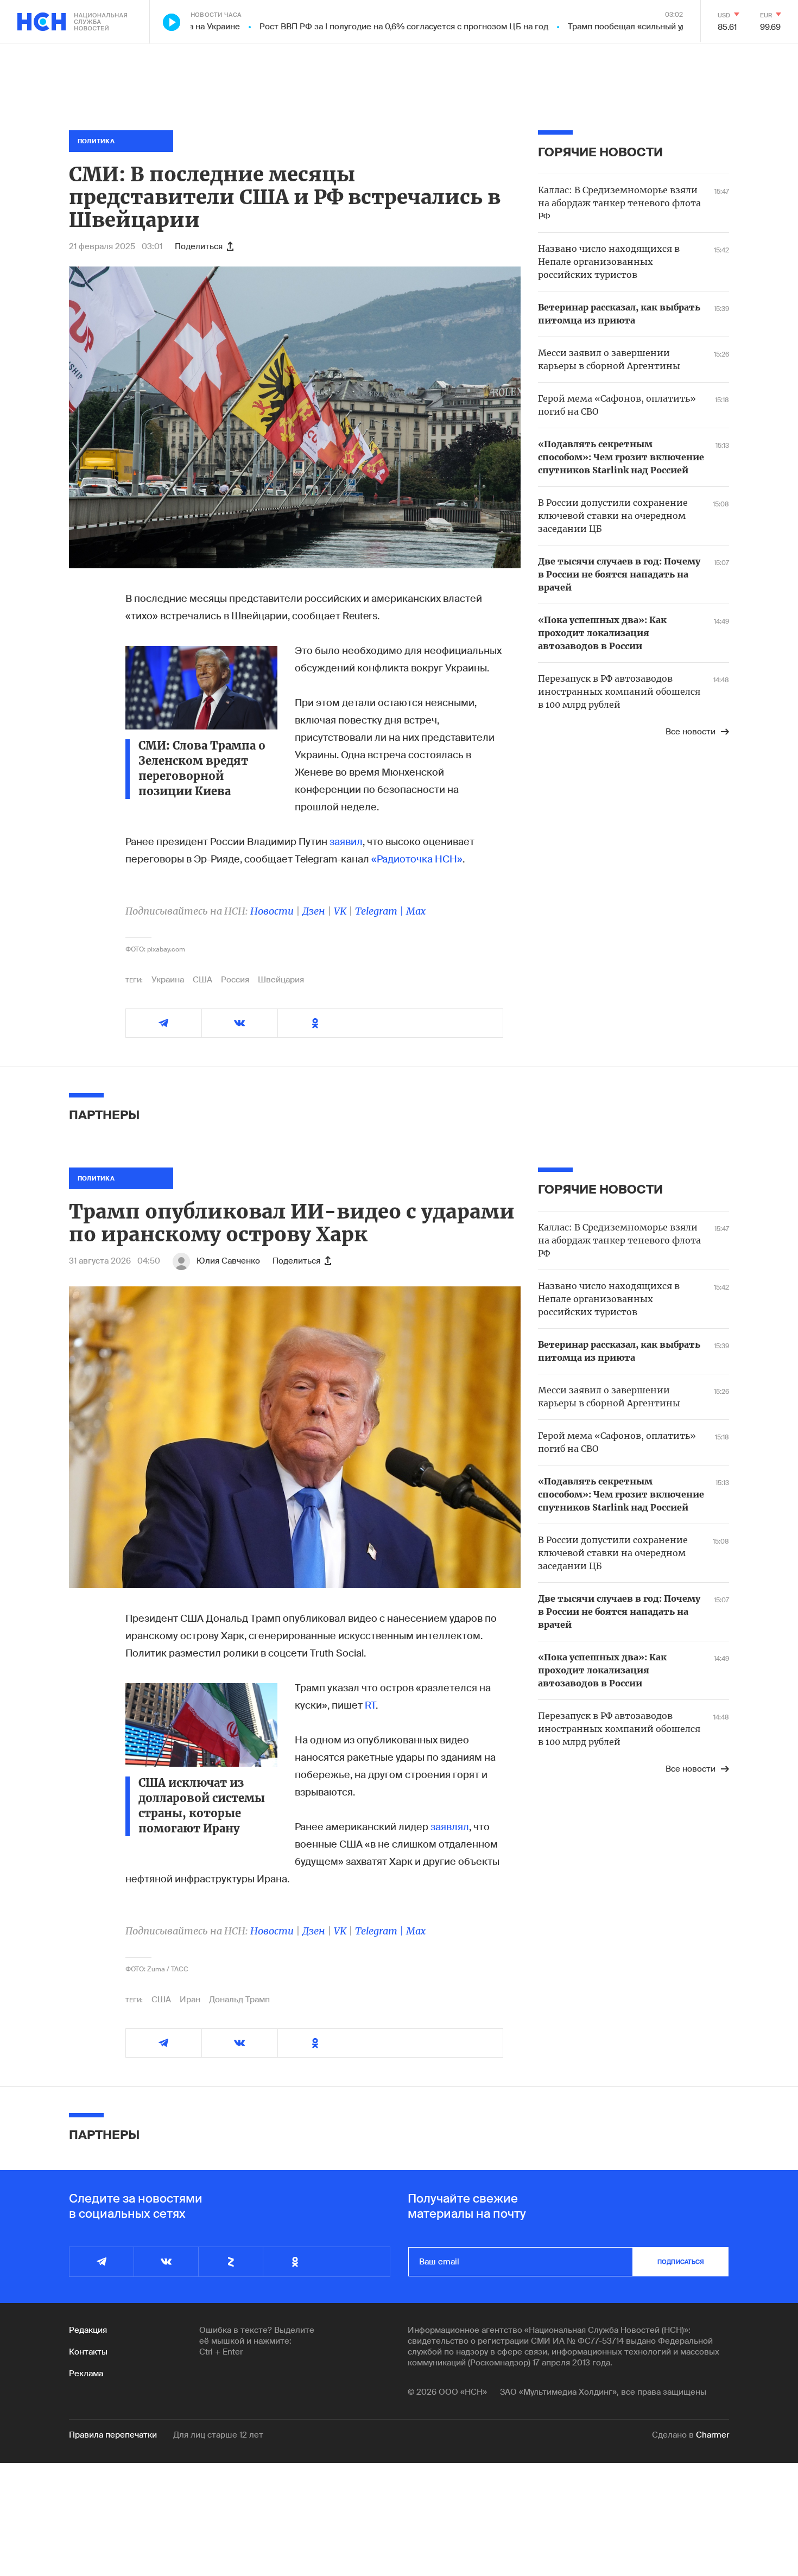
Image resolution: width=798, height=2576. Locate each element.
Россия (235, 980)
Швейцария (281, 980)
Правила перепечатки (113, 2435)
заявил (346, 842)
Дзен (314, 911)
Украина (168, 980)
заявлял (450, 1827)
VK (340, 911)
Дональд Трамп (239, 2000)
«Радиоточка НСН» (417, 859)
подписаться (681, 2262)
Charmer (712, 2435)
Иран (190, 2000)
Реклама (86, 2374)
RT (370, 1705)
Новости (272, 911)
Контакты (88, 2352)
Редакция (88, 2330)
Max (416, 911)
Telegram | (381, 911)
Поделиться (199, 246)
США (202, 980)
